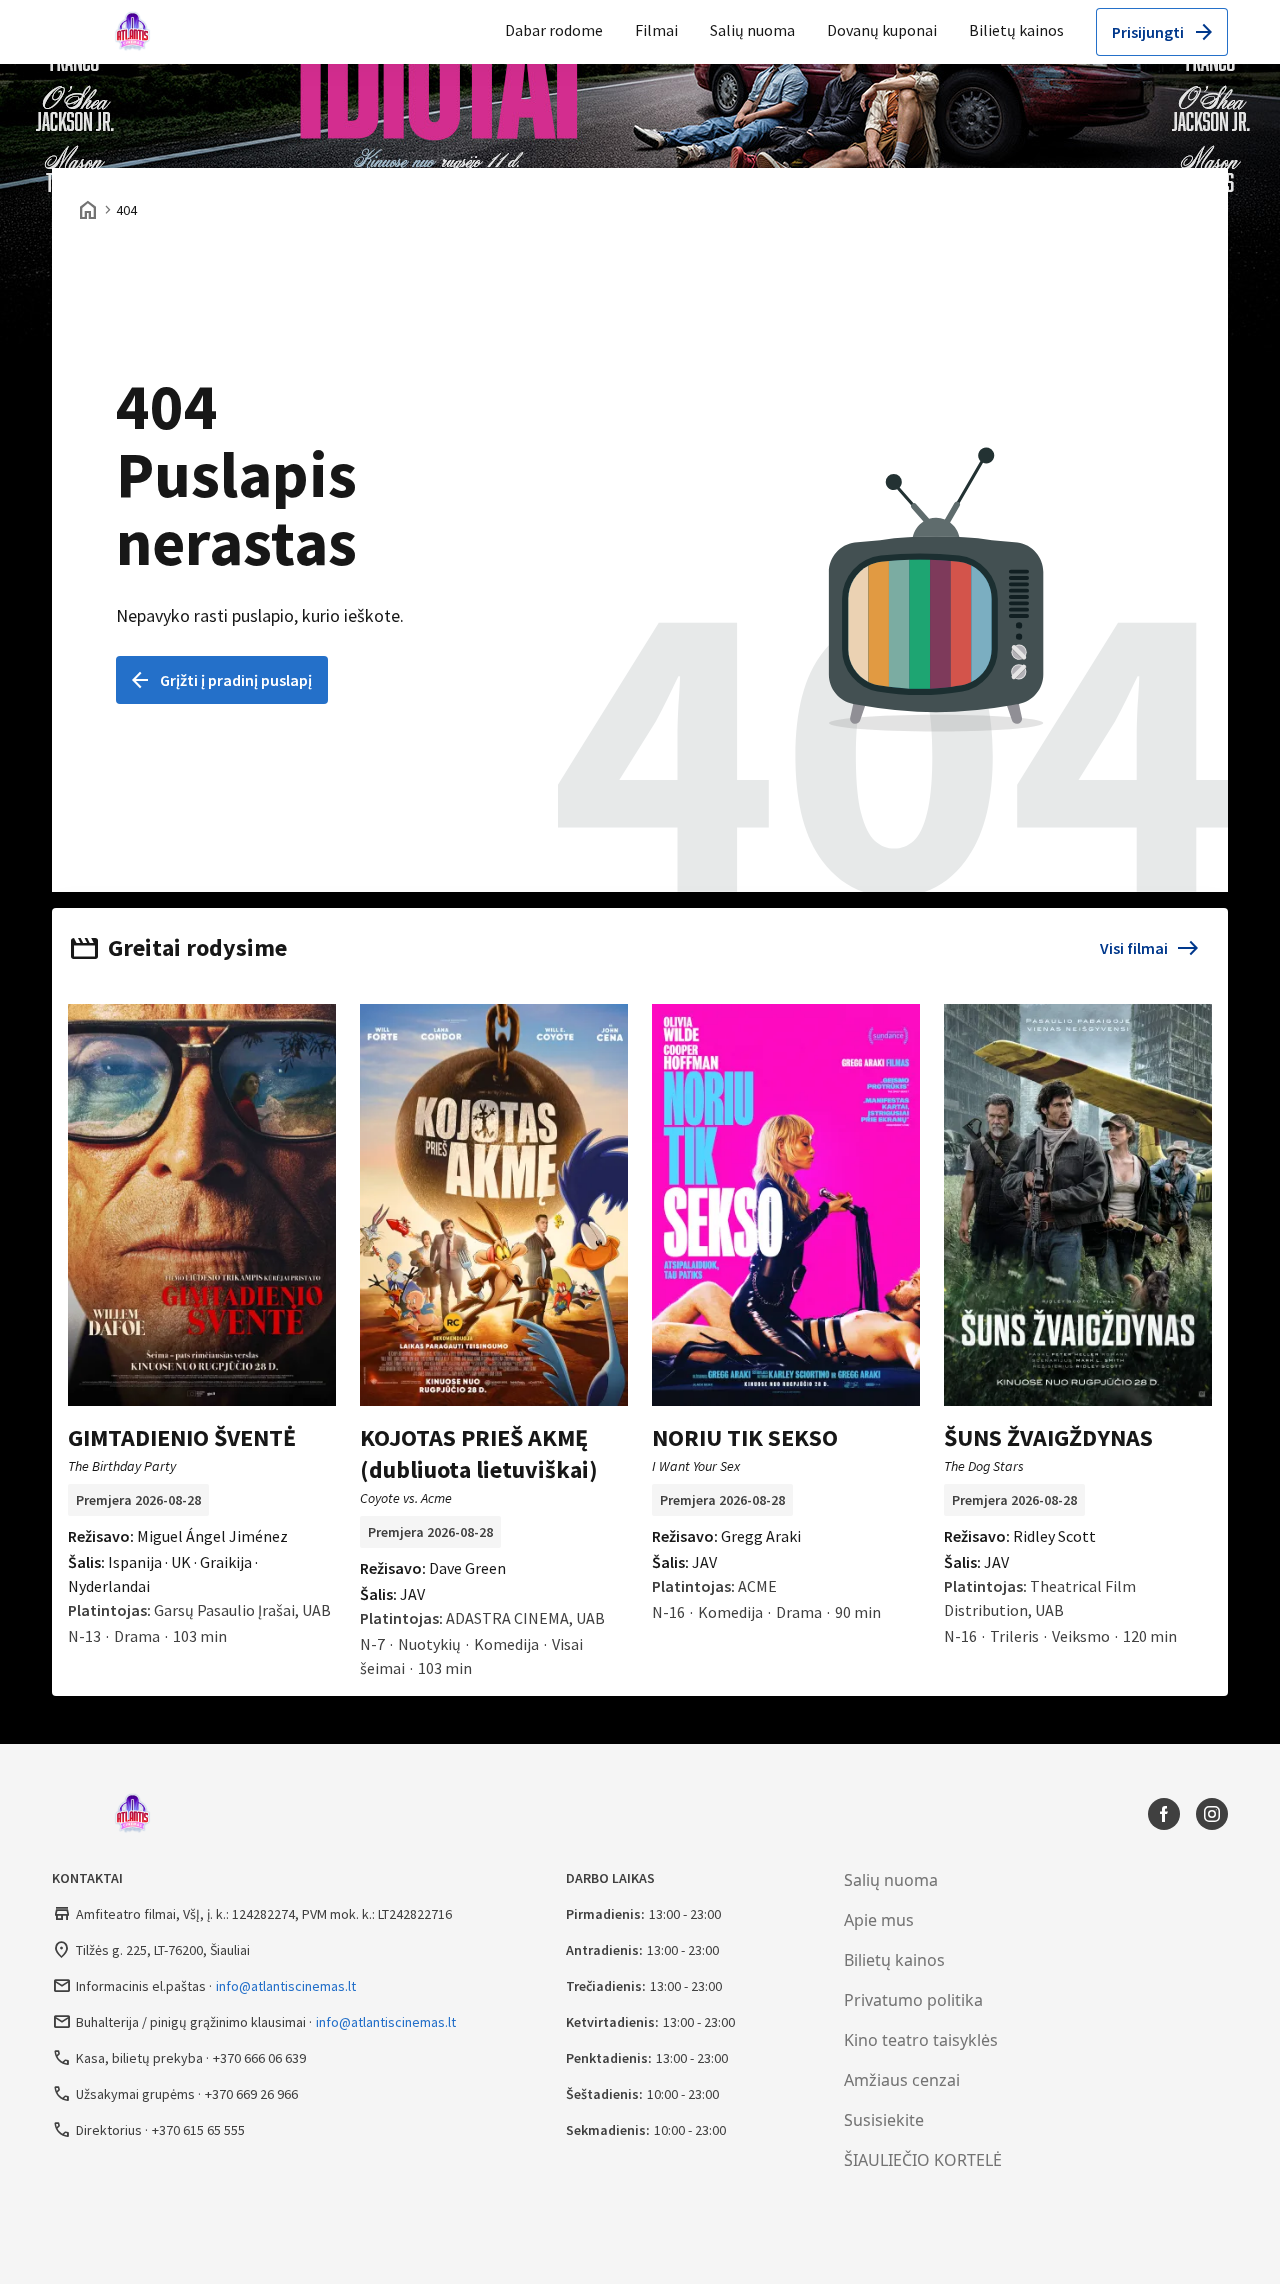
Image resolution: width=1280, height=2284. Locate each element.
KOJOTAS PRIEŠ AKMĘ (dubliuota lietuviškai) (479, 1453)
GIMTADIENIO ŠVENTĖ (182, 1437)
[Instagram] (1212, 1814)
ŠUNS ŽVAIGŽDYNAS (1048, 1437)
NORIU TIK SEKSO (745, 1437)
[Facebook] (1164, 1814)
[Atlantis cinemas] (137, 32)
